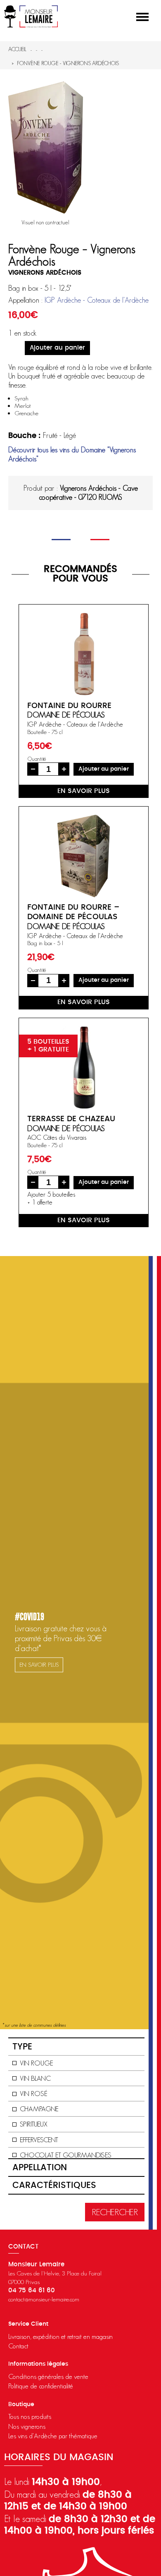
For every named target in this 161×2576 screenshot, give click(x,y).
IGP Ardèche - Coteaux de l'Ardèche (97, 300)
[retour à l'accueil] (31, 16)
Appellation (40, 2168)
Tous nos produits (30, 2416)
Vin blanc (35, 2078)
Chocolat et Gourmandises (66, 2155)
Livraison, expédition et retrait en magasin (60, 2336)
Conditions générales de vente (48, 2376)
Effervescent (39, 2140)
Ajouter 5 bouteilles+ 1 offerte (51, 1198)
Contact (18, 2346)
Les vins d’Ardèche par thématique (53, 2436)
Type (22, 2047)
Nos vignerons (27, 2426)
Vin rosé (34, 2094)
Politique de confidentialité (41, 2386)
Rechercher (115, 2212)
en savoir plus (84, 791)
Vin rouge (37, 2063)
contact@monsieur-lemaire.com (44, 2299)
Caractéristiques (54, 2185)
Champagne (39, 2109)
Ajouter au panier (57, 348)
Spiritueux (34, 2124)
